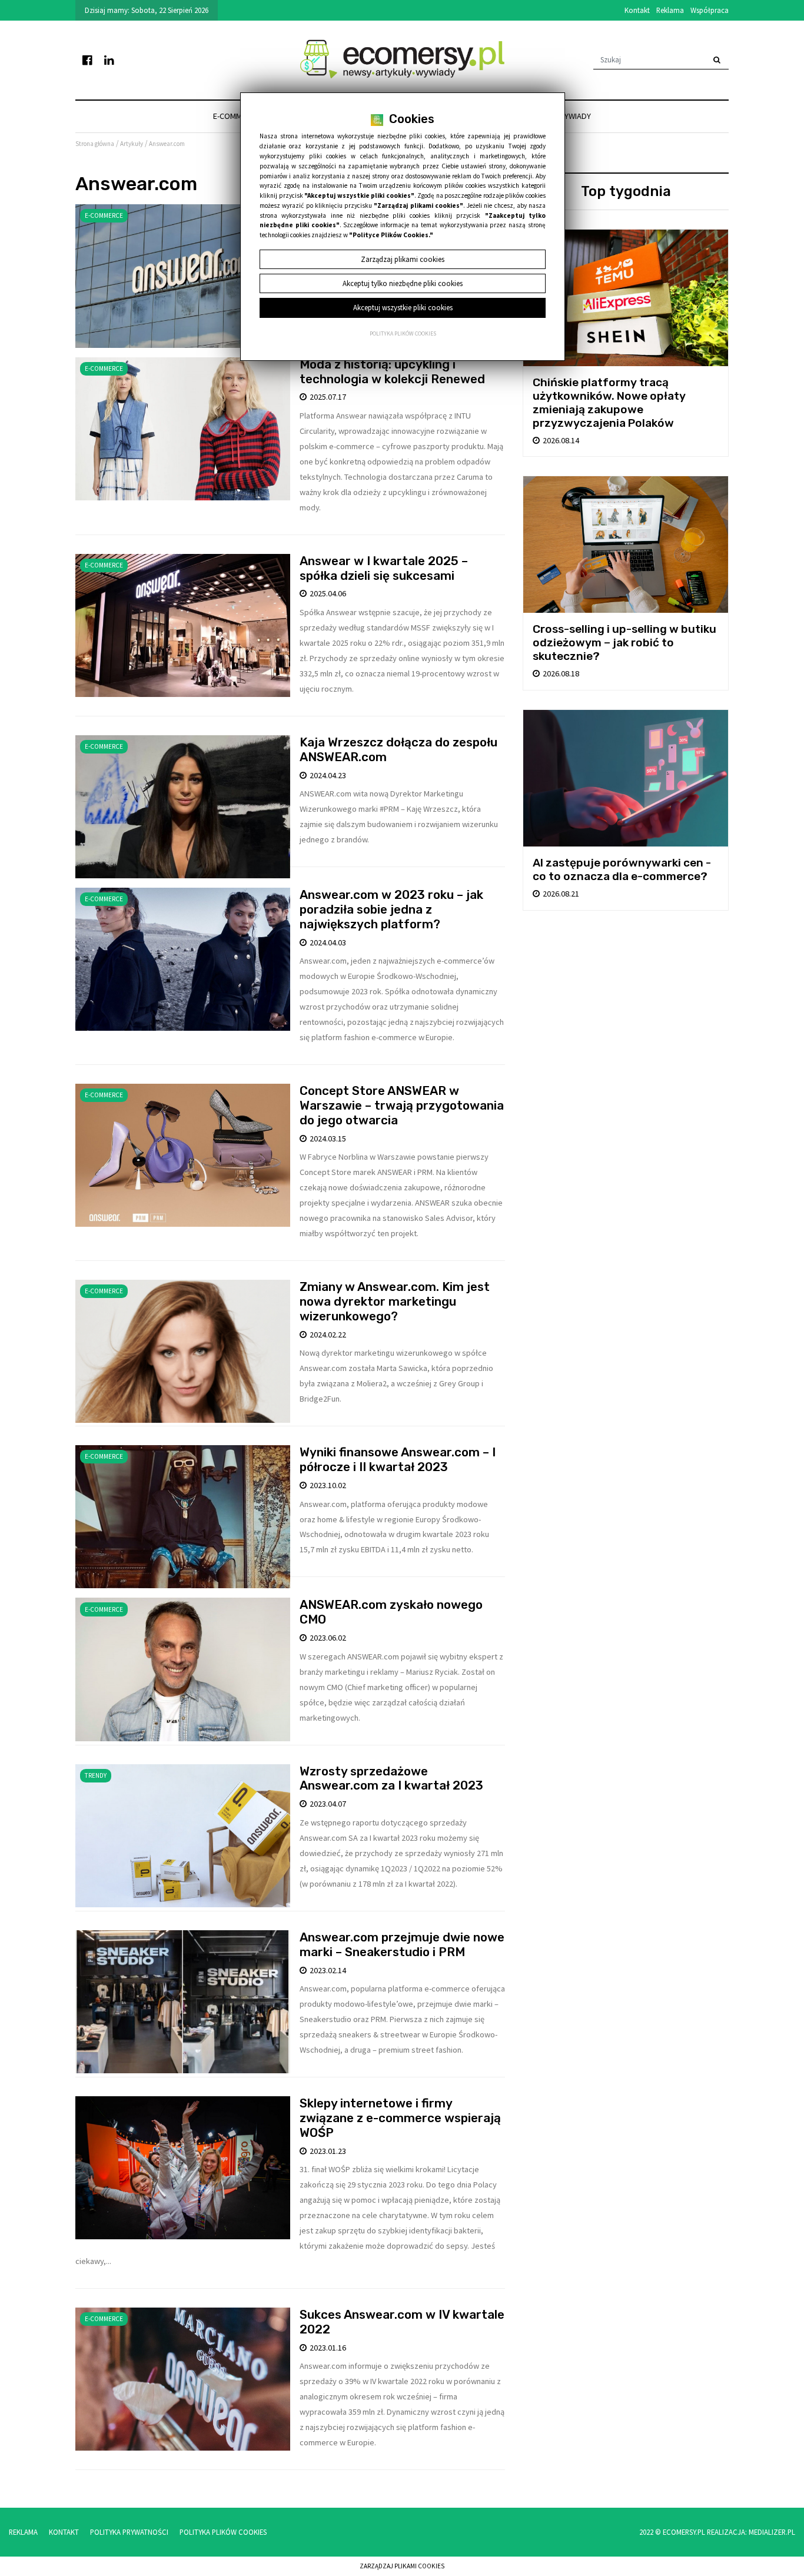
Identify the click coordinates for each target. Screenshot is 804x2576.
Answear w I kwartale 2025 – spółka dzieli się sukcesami (384, 568)
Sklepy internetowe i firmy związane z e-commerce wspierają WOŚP (400, 2118)
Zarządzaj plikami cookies (402, 2566)
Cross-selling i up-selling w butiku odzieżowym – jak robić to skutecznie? (624, 643)
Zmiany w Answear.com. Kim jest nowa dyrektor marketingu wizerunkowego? (395, 1302)
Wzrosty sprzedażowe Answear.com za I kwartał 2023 (391, 1779)
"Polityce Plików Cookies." (391, 235)
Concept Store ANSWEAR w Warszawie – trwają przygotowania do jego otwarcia (402, 1106)
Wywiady (574, 116)
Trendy (96, 1775)
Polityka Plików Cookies (223, 2532)
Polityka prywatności (129, 2532)
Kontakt (637, 10)
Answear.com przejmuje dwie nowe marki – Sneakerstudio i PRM (402, 1945)
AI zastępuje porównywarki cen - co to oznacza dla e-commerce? (622, 869)
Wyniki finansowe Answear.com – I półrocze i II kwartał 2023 (398, 1460)
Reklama (670, 10)
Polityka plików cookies (403, 334)
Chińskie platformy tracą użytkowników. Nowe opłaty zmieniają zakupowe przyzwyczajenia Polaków (609, 403)
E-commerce (236, 116)
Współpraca (710, 10)
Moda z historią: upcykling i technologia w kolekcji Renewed (392, 372)
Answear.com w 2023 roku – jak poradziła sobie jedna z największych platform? (391, 909)
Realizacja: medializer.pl (751, 2532)
